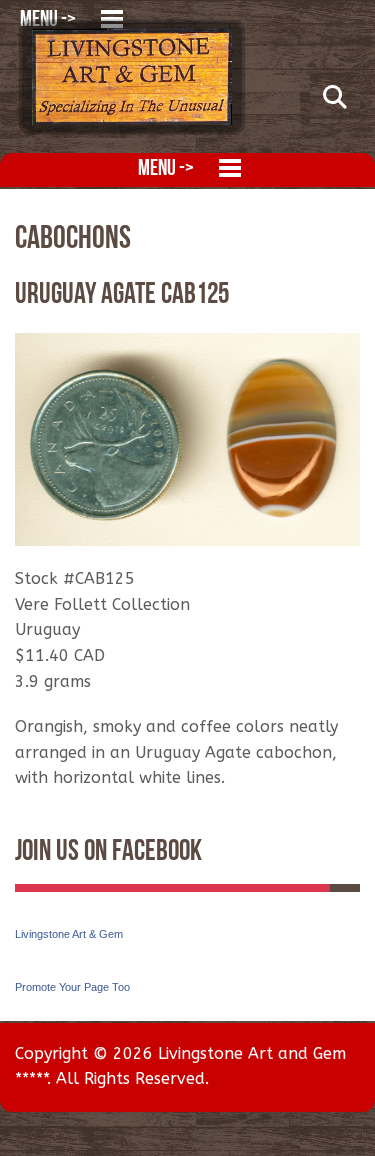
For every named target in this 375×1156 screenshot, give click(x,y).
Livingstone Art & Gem (69, 934)
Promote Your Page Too (72, 987)
